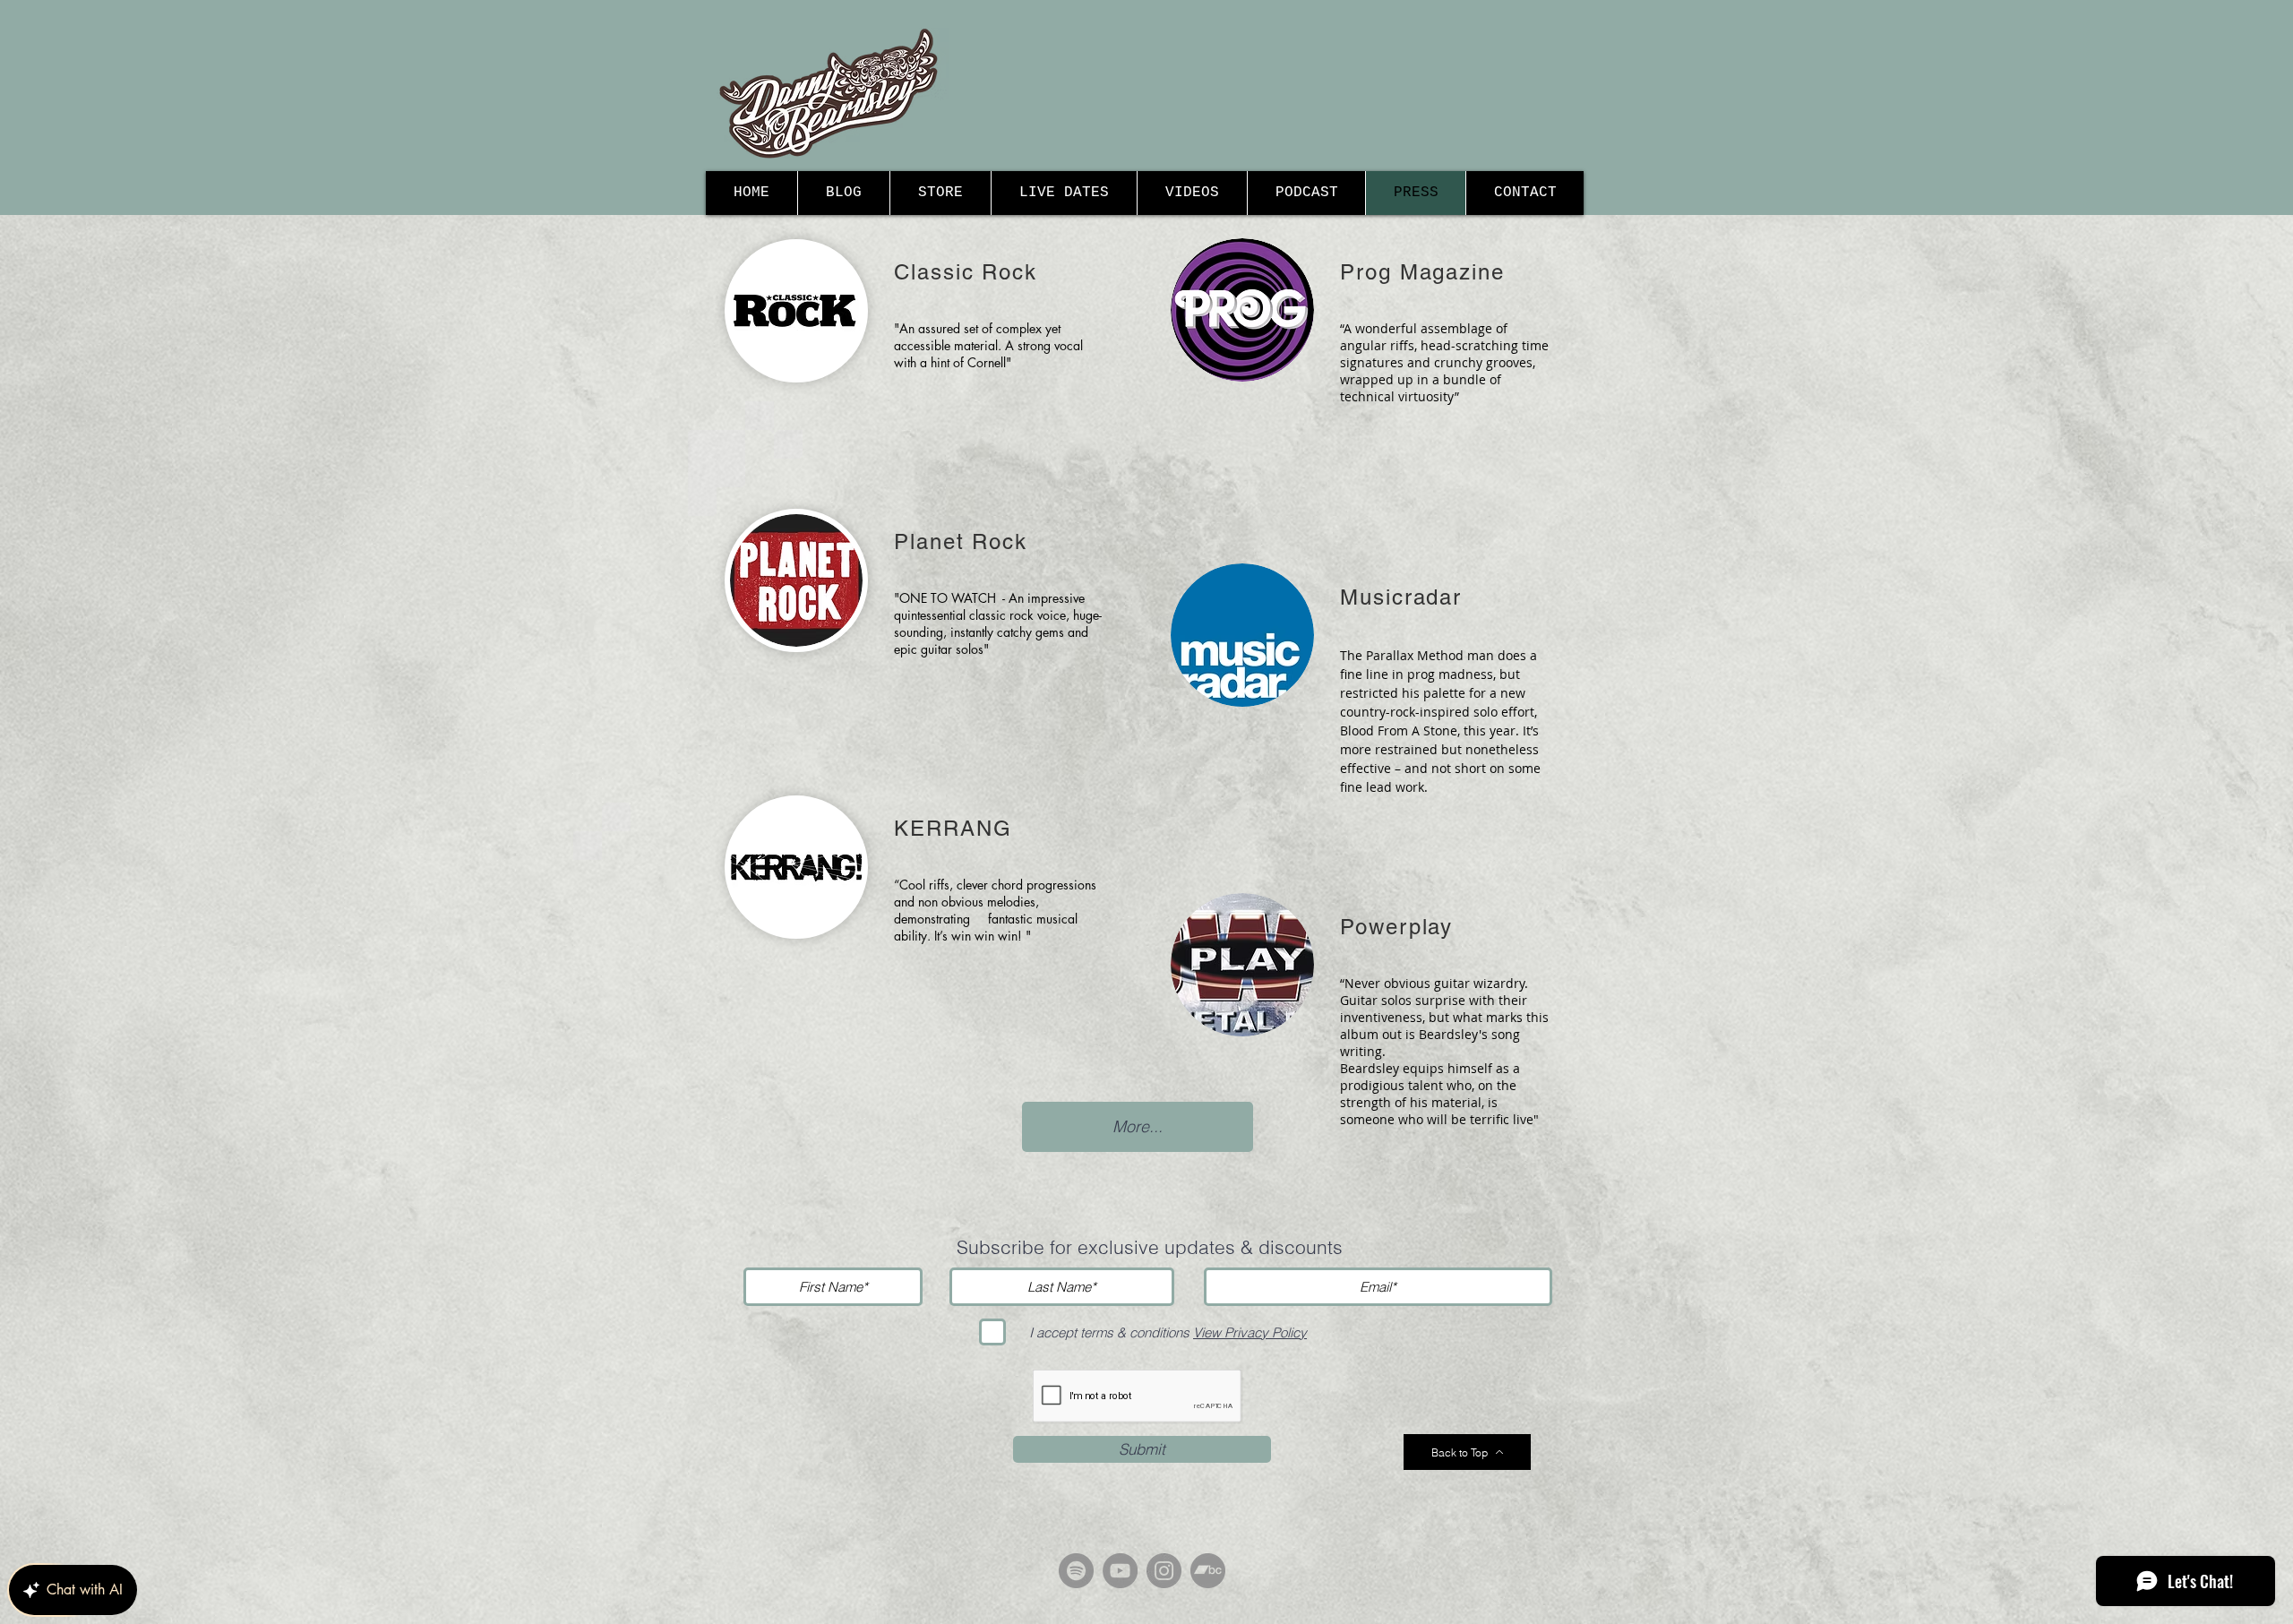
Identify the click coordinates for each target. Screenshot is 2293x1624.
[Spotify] (1076, 1571)
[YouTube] (1120, 1571)
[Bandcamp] (1208, 1571)
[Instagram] (1164, 1571)
